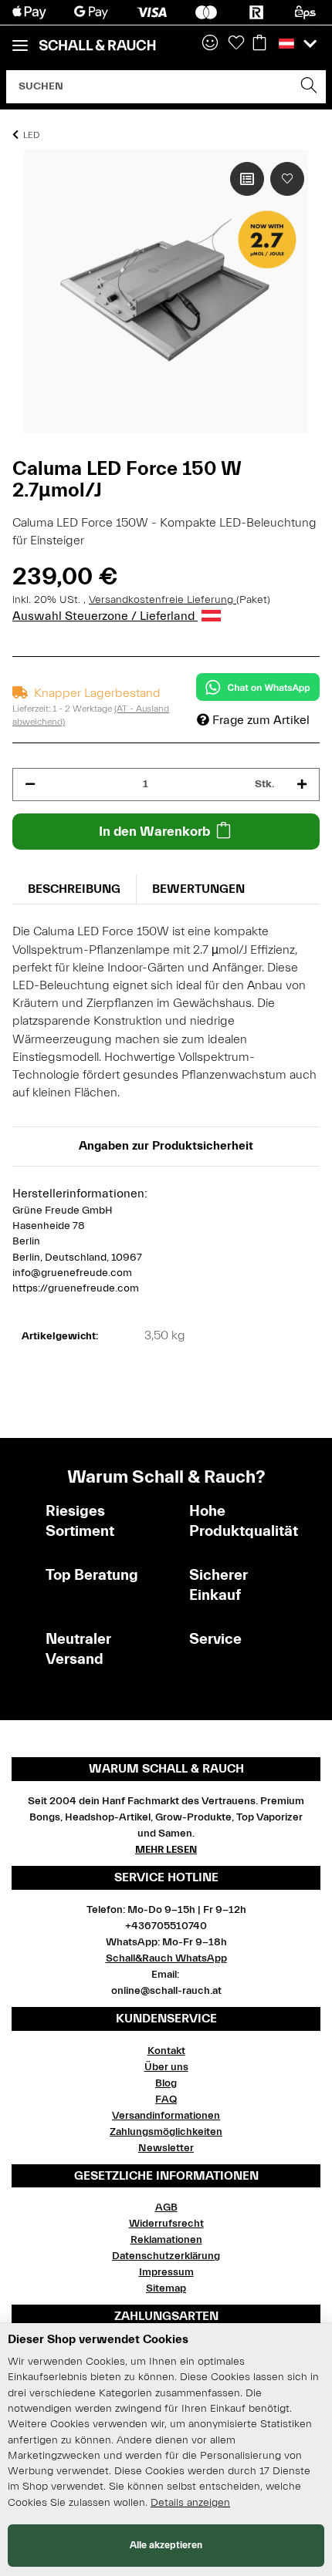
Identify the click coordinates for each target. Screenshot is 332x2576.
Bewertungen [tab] (198, 889)
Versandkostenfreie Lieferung (163, 600)
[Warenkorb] (259, 44)
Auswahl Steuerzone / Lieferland (105, 616)
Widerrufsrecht (166, 2224)
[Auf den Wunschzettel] (287, 179)
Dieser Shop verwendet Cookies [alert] (98, 2339)
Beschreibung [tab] (74, 889)
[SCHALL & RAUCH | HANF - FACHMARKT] (97, 45)
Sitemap (166, 2288)
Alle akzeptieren (166, 2545)
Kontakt (166, 2051)
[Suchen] (309, 87)
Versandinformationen (166, 2116)
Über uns (166, 2067)
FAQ (166, 2100)
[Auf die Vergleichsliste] (247, 179)
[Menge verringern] (30, 785)
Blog (166, 2083)
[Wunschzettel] (236, 44)
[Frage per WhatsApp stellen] (258, 687)
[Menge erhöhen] (302, 785)
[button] (210, 44)
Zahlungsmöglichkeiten (166, 2132)
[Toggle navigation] (20, 39)
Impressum (166, 2272)
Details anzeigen (190, 2503)
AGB (166, 2207)
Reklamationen (166, 2240)
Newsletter (166, 2148)
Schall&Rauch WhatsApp (166, 1958)
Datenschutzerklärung (166, 2256)
